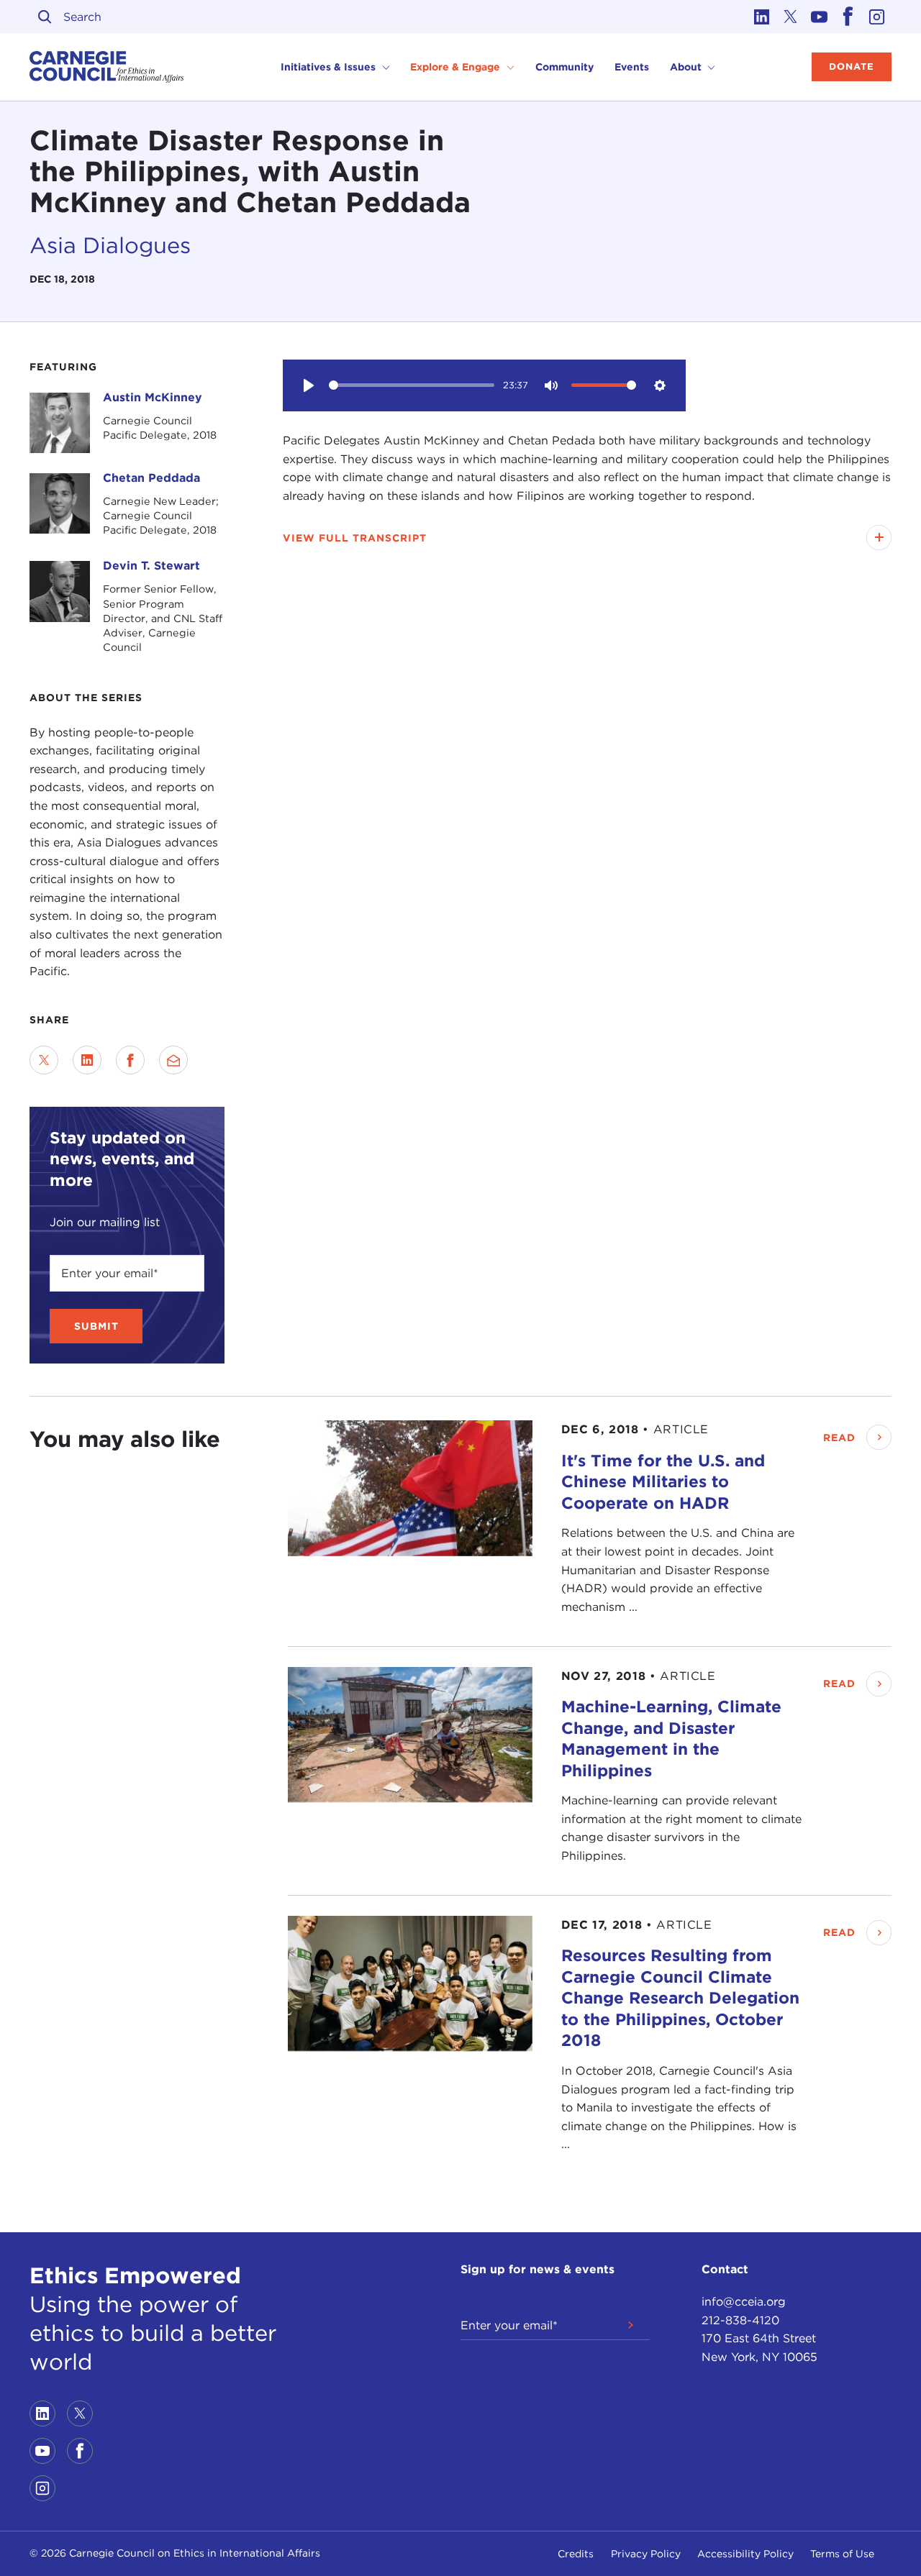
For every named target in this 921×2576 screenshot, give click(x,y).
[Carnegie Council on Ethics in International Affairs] (107, 67)
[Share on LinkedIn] (87, 1060)
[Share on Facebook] (130, 1060)
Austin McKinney (153, 397)
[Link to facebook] (848, 17)
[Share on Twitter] (44, 1060)
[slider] (412, 385)
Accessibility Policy (745, 2554)
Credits (576, 2554)
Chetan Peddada (151, 478)
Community (564, 67)
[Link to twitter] (791, 17)
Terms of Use (842, 2554)
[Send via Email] (173, 1060)
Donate (852, 67)
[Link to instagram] (877, 17)
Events (632, 67)
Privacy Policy (646, 2554)
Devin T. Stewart (151, 566)
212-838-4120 (740, 2320)
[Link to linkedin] (762, 17)
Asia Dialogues (110, 245)
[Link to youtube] (820, 17)
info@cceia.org (744, 2302)
